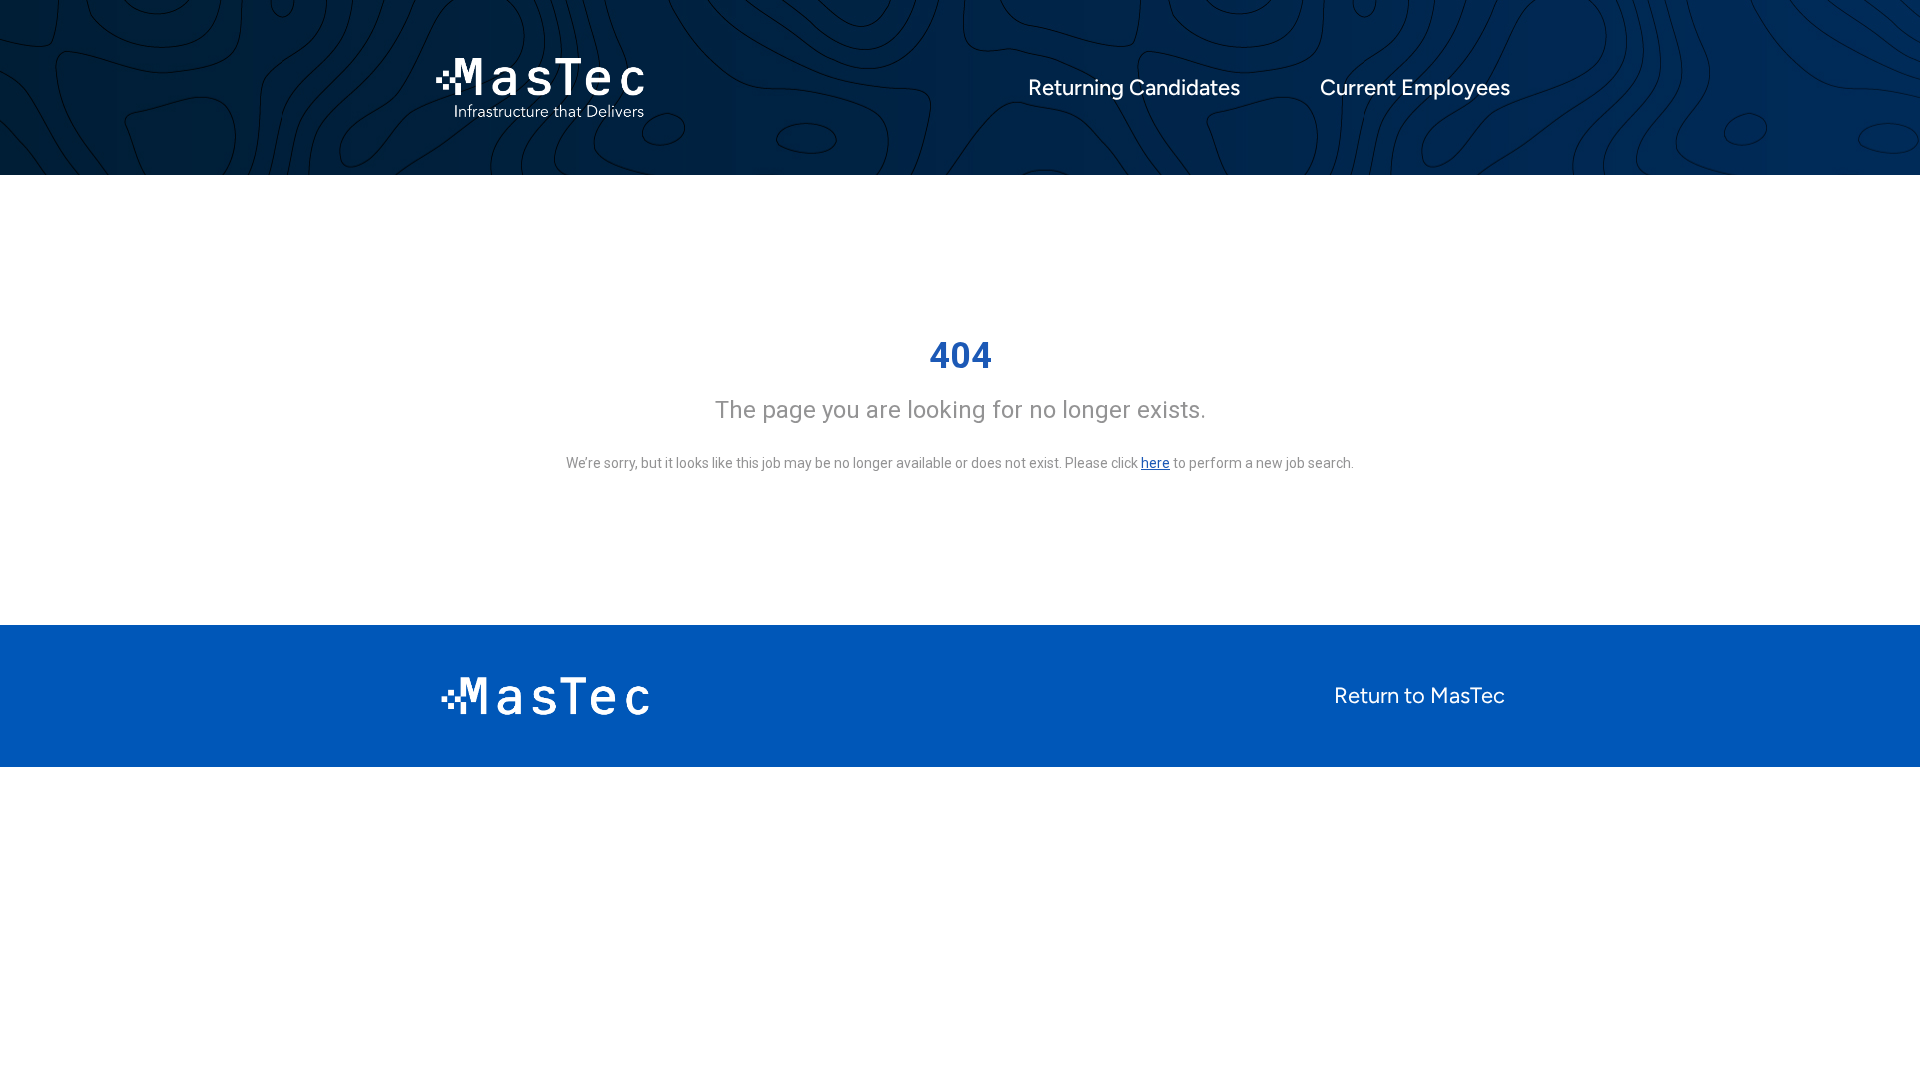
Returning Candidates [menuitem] (1134, 88)
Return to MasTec (1419, 695)
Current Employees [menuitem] (1415, 88)
